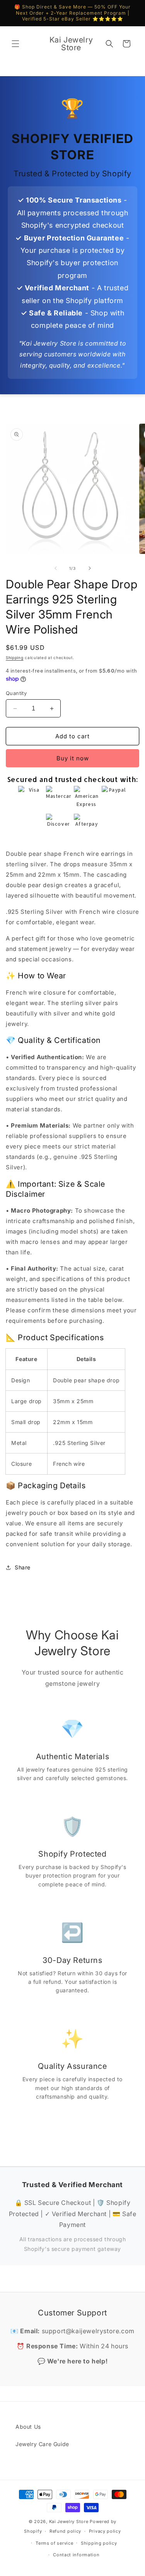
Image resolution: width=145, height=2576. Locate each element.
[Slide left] (56, 568)
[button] (15, 44)
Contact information (76, 2555)
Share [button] (23, 1567)
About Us (28, 2427)
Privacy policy (105, 2531)
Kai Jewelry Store (69, 2521)
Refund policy (65, 2531)
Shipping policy (99, 2543)
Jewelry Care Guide (42, 2444)
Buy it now (73, 758)
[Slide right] (90, 568)
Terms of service (54, 2543)
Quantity (16, 693)
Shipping (15, 658)
